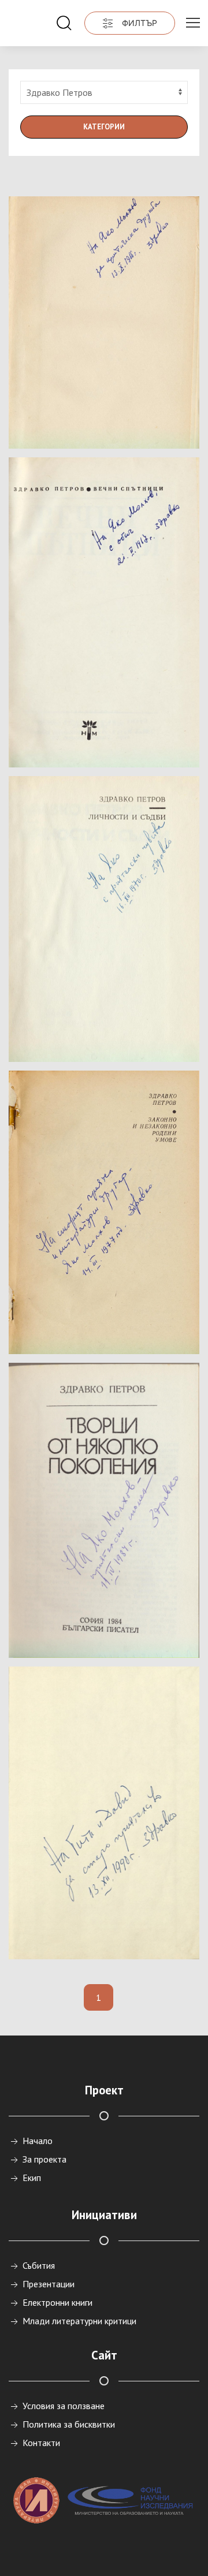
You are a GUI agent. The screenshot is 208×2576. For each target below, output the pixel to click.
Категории (104, 127)
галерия (98, 420)
